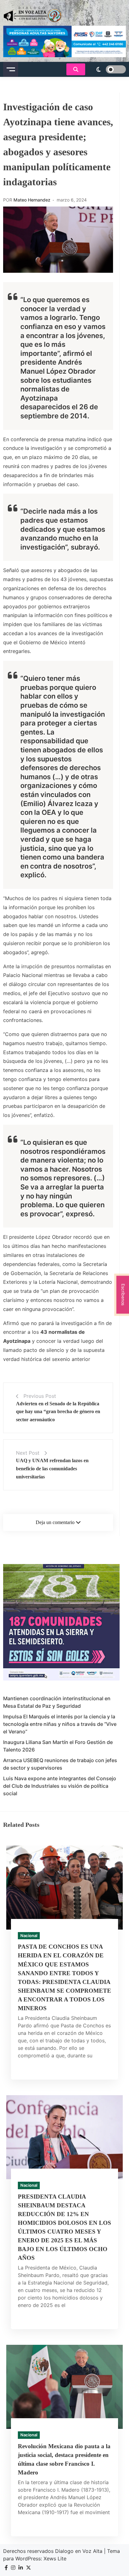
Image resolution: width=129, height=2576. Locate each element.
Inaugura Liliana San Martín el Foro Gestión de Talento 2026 (58, 1746)
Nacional (29, 1936)
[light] (107, 69)
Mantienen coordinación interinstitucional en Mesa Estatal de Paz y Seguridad (57, 1702)
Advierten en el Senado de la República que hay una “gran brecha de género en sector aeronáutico (58, 1412)
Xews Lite (55, 2559)
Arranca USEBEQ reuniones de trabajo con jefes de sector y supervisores (60, 1764)
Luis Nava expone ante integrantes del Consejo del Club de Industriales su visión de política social (60, 1786)
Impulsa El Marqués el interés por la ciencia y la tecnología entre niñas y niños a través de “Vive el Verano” (60, 1724)
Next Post (28, 1453)
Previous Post (40, 1396)
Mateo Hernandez (32, 200)
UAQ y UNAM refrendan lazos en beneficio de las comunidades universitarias (52, 1468)
